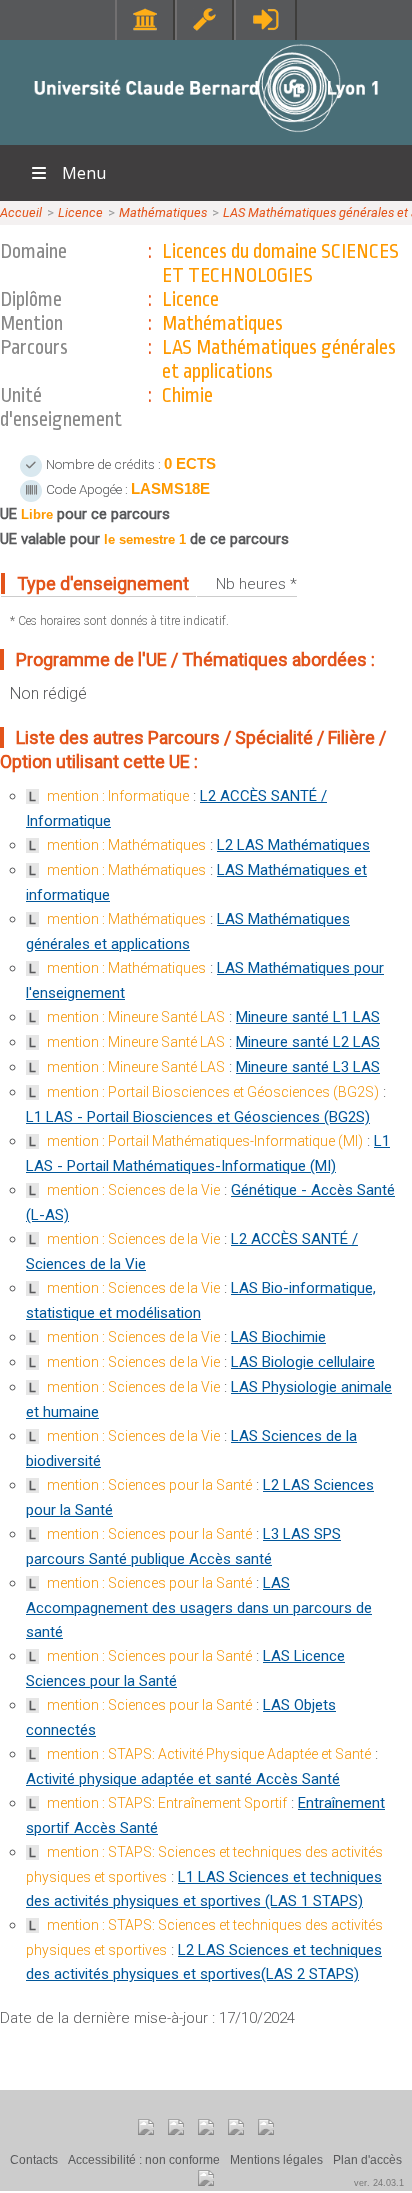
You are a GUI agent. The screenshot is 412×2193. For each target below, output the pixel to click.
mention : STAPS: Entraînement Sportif (167, 1803)
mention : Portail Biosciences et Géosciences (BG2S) (213, 1092)
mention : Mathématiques (126, 845)
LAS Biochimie (278, 1337)
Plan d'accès (367, 2160)
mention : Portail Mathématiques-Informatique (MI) (205, 1141)
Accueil (21, 212)
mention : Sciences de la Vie (133, 1190)
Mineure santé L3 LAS (308, 1067)
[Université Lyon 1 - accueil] (206, 134)
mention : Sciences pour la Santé (149, 1485)
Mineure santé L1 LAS (308, 1017)
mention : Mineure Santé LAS (136, 1017)
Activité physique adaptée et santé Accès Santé (183, 1779)
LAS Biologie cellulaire (303, 1362)
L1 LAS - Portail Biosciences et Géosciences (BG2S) (198, 1117)
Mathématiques (163, 212)
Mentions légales (276, 2160)
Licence (80, 212)
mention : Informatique (118, 796)
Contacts (34, 2160)
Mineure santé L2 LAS (308, 1042)
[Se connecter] (265, 19)
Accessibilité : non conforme (144, 2160)
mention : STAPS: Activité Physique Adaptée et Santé (209, 1754)
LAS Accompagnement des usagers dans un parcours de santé (199, 1607)
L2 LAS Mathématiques (293, 845)
